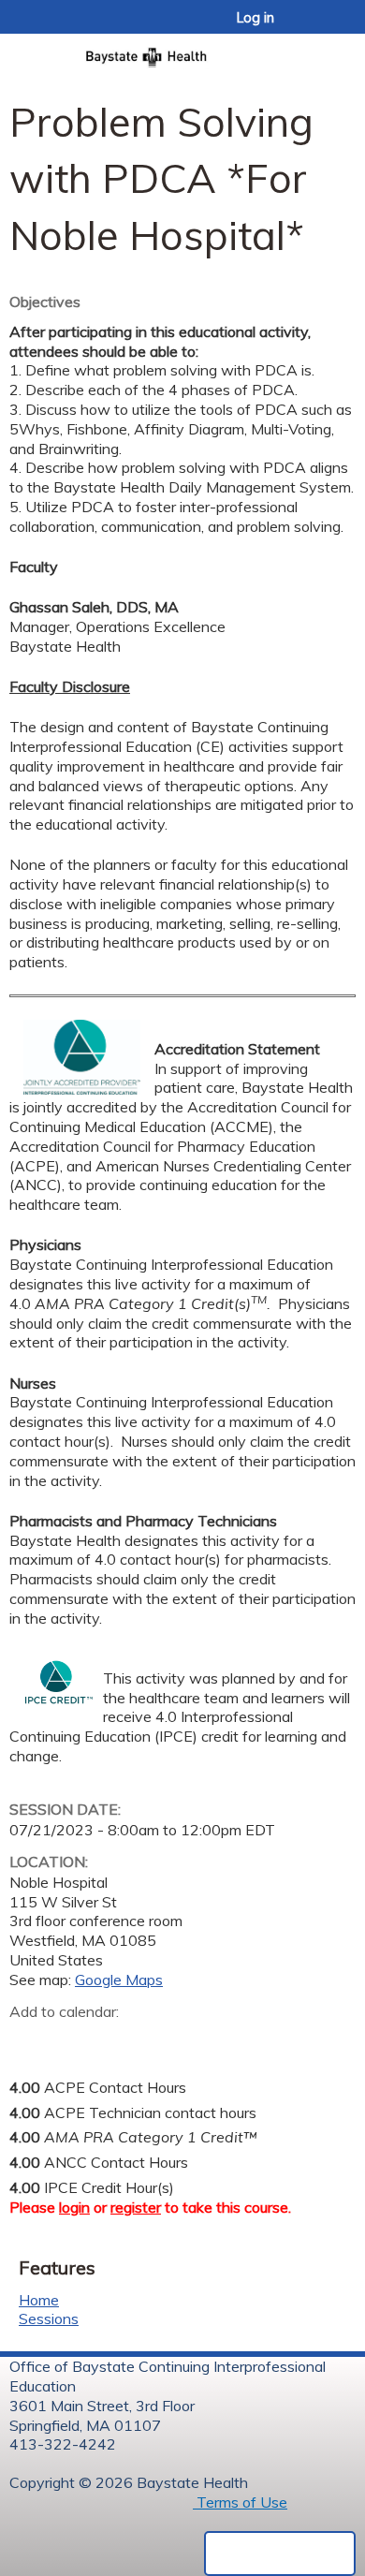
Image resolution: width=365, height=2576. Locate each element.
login (74, 2207)
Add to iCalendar (113, 2040)
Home (39, 2300)
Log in (255, 18)
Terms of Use (240, 2502)
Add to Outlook (158, 2041)
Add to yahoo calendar (71, 2041)
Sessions (49, 2318)
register (136, 2207)
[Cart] (310, 27)
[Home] (182, 52)
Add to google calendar (29, 2041)
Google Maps (119, 1980)
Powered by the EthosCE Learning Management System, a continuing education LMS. (280, 2554)
